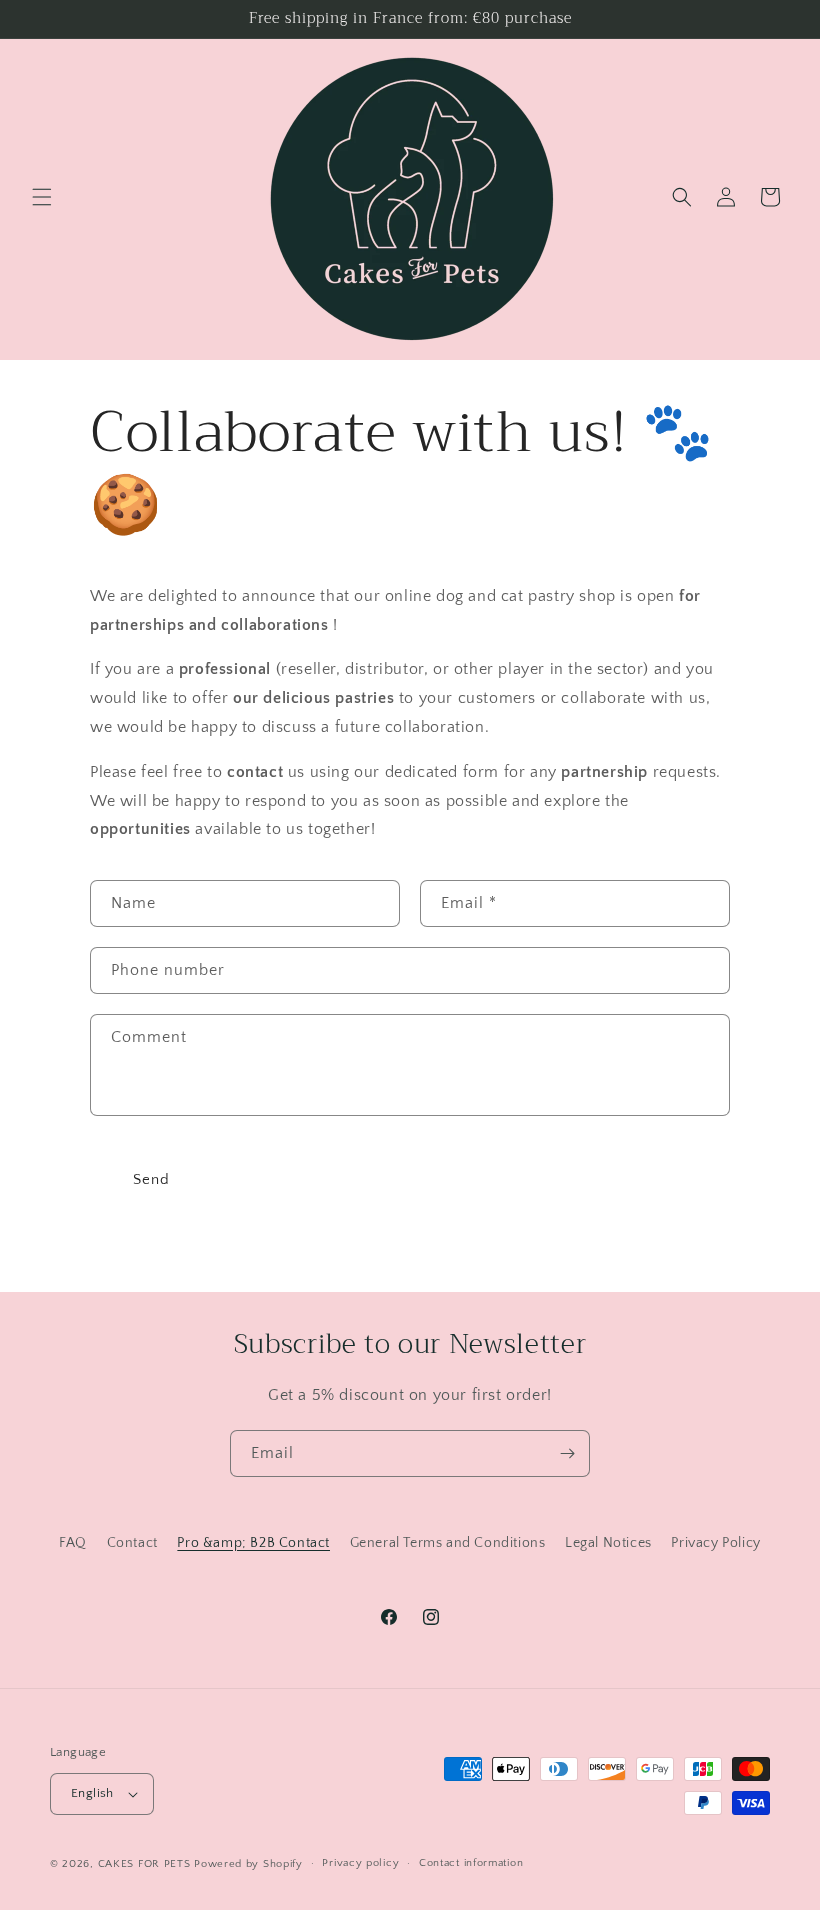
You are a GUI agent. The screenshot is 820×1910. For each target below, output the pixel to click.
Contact (132, 1543)
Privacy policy (360, 1863)
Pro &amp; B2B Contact (253, 1543)
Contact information (471, 1863)
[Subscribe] (567, 1453)
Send (151, 1179)
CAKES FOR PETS (144, 1864)
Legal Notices (608, 1543)
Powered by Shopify (248, 1864)
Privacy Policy (715, 1543)
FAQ (73, 1543)
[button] (42, 197)
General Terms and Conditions (448, 1543)
